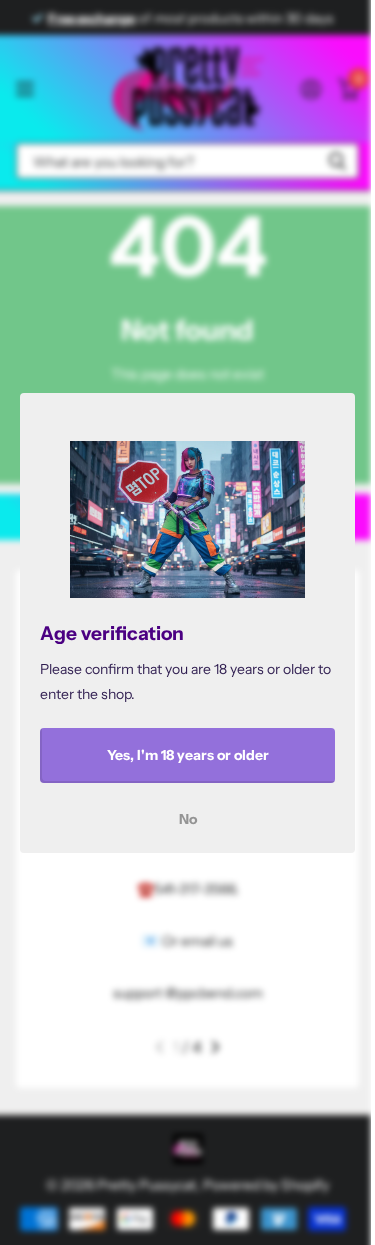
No (188, 818)
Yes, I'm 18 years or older (188, 755)
